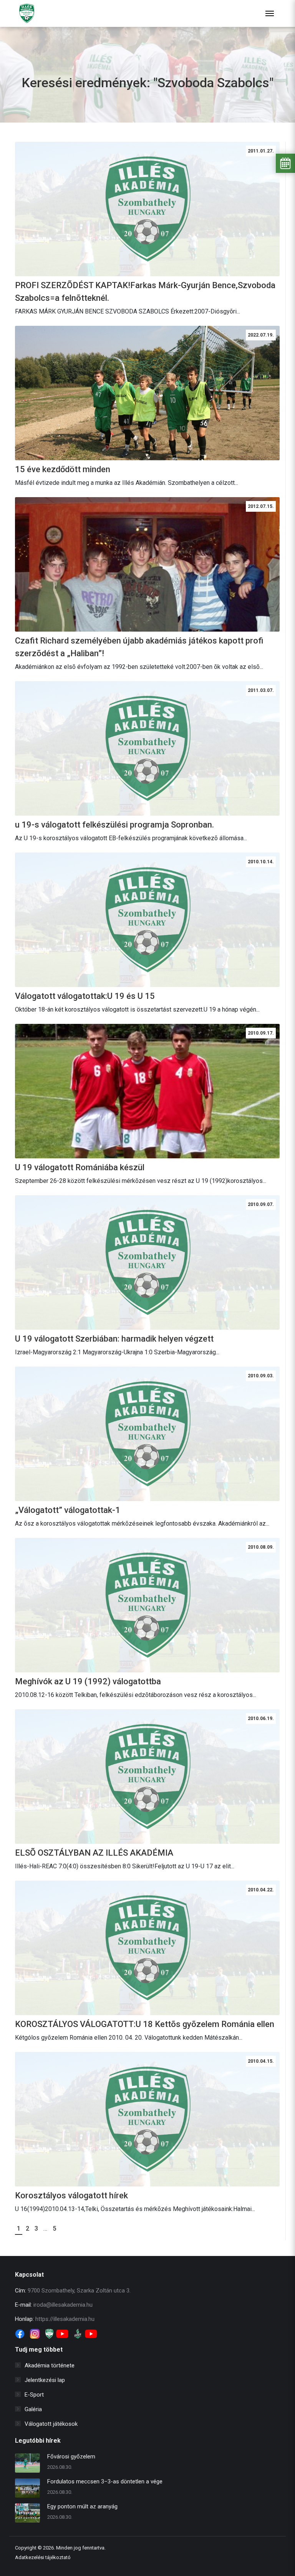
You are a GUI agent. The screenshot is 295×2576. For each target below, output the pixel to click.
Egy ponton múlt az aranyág (82, 2506)
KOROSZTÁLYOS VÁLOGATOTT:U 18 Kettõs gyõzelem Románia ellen (145, 2024)
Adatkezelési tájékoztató (43, 2557)
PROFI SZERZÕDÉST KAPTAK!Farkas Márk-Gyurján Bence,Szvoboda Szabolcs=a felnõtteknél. (145, 292)
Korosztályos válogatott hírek (71, 2195)
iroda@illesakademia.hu (63, 2305)
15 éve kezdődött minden (63, 469)
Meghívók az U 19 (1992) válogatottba (88, 1681)
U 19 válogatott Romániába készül (80, 1167)
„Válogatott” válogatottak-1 (68, 1510)
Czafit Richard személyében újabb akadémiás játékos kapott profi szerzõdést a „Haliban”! (139, 647)
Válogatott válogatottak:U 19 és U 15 (85, 996)
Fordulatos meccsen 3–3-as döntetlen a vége (105, 2481)
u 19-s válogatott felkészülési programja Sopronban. (114, 825)
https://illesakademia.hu (65, 2319)
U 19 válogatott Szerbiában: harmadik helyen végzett (114, 1339)
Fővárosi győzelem (71, 2457)
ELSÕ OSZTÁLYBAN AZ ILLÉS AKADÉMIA (94, 1853)
